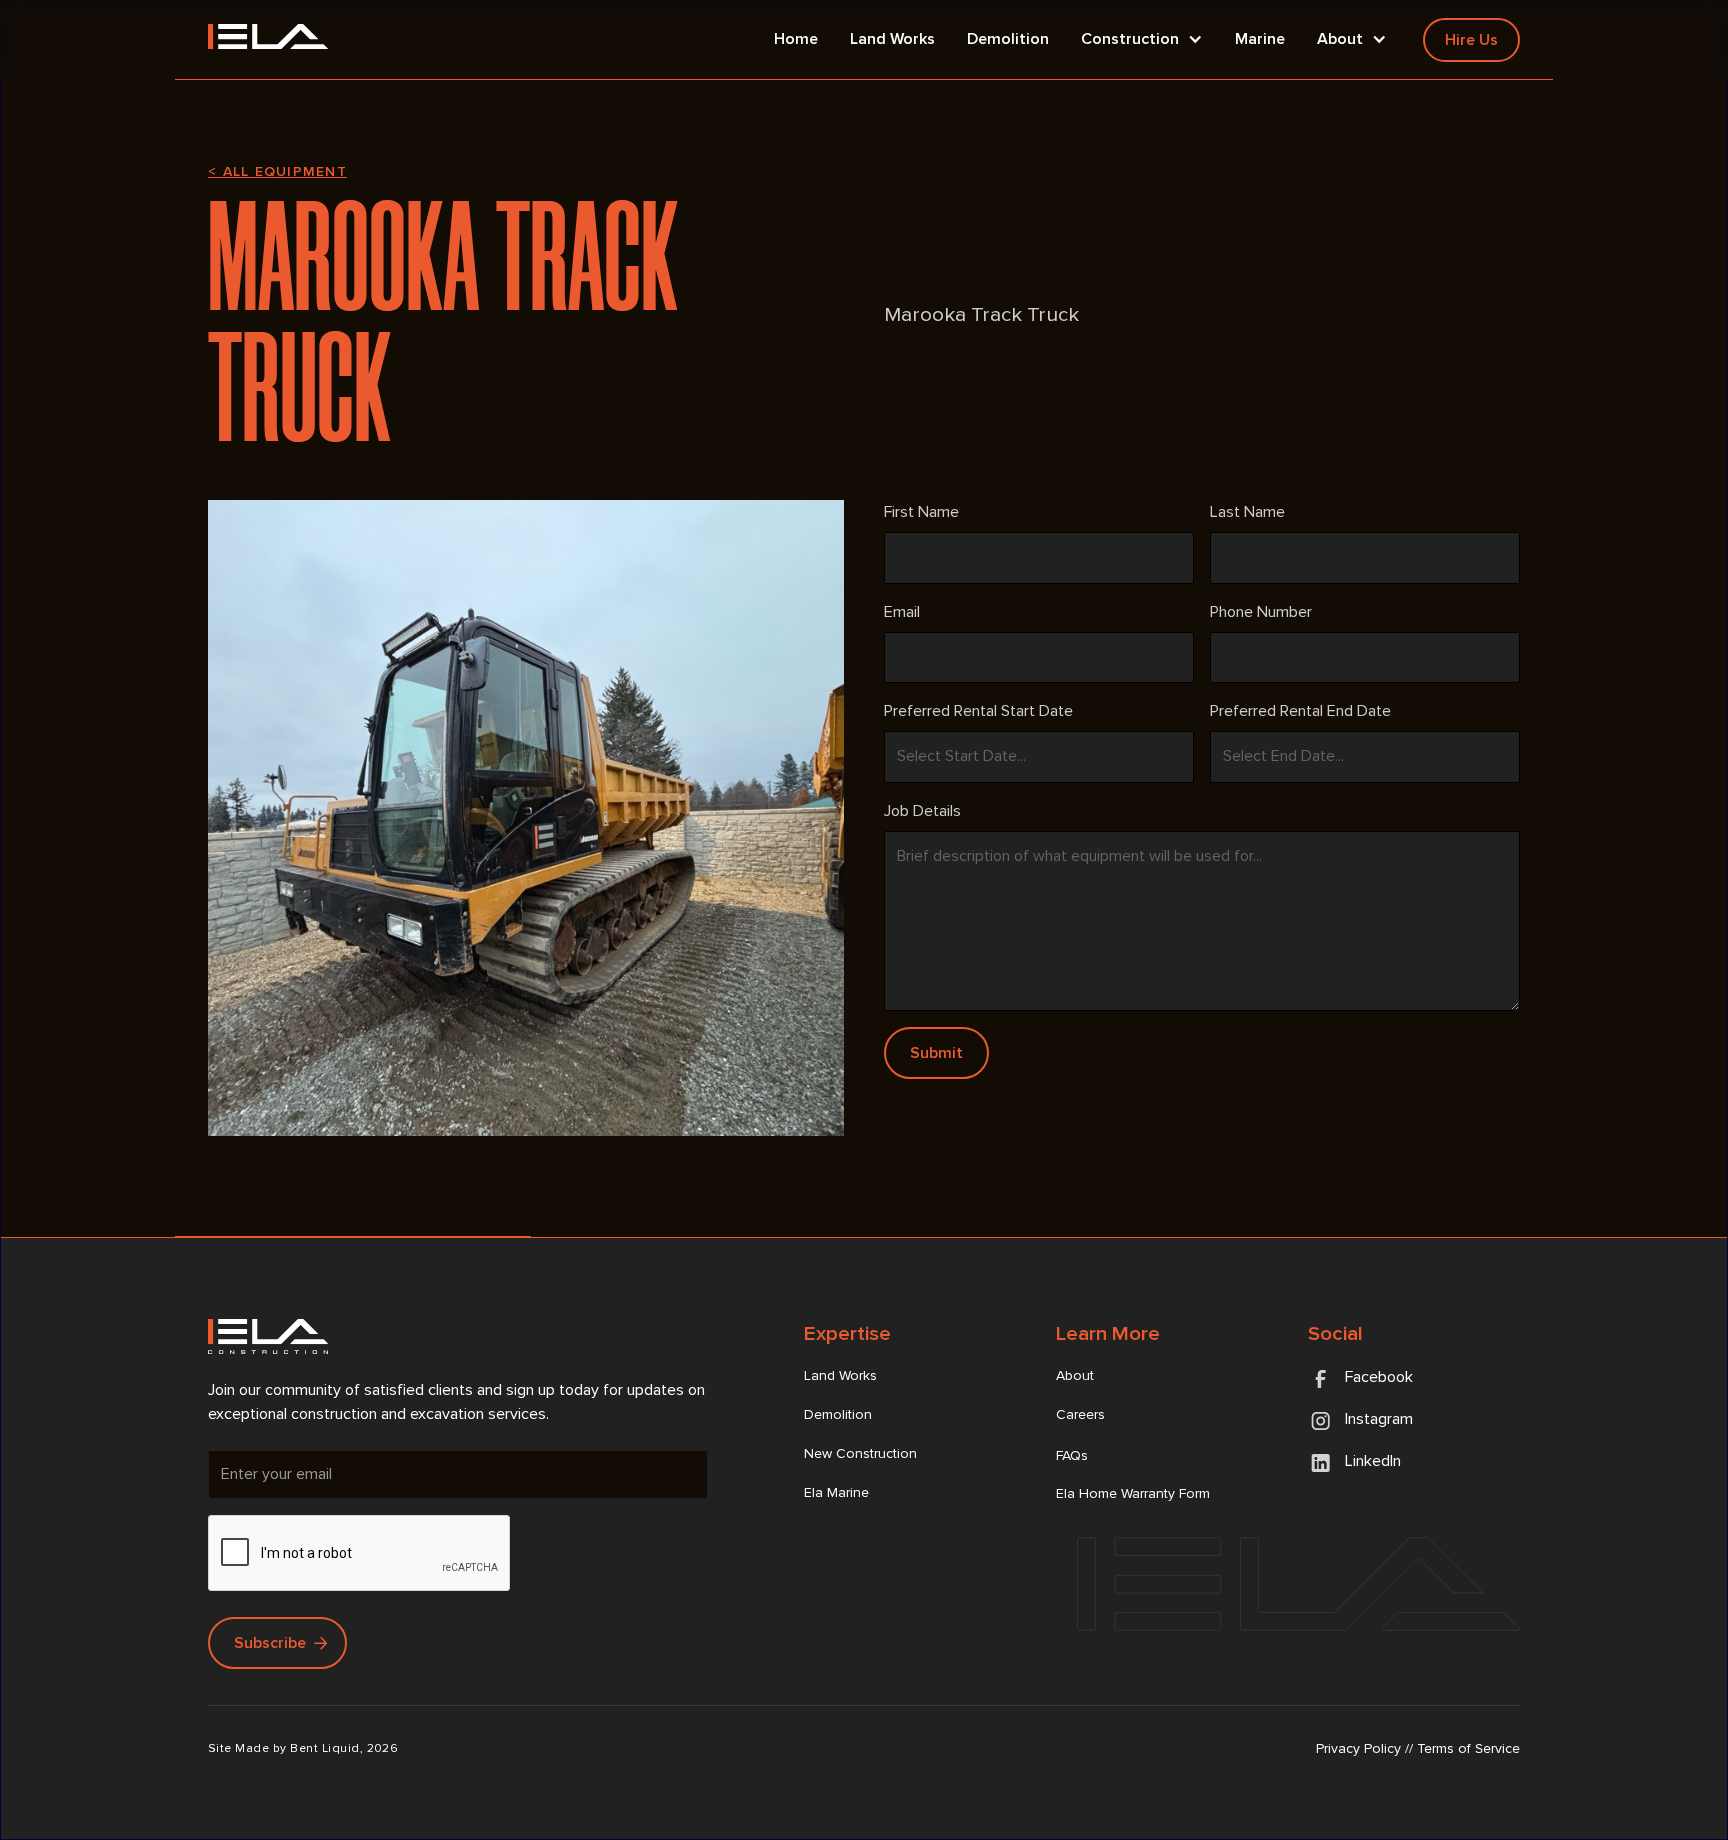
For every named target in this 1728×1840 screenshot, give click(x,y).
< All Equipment (277, 171)
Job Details (922, 811)
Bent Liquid (324, 1748)
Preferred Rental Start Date (978, 711)
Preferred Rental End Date (1300, 711)
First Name (921, 512)
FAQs (1072, 1455)
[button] (1142, 40)
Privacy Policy (1358, 1748)
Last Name (1247, 512)
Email (902, 612)
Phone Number (1261, 612)
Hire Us (1471, 40)
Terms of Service (1468, 1748)
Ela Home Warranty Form (1133, 1493)
